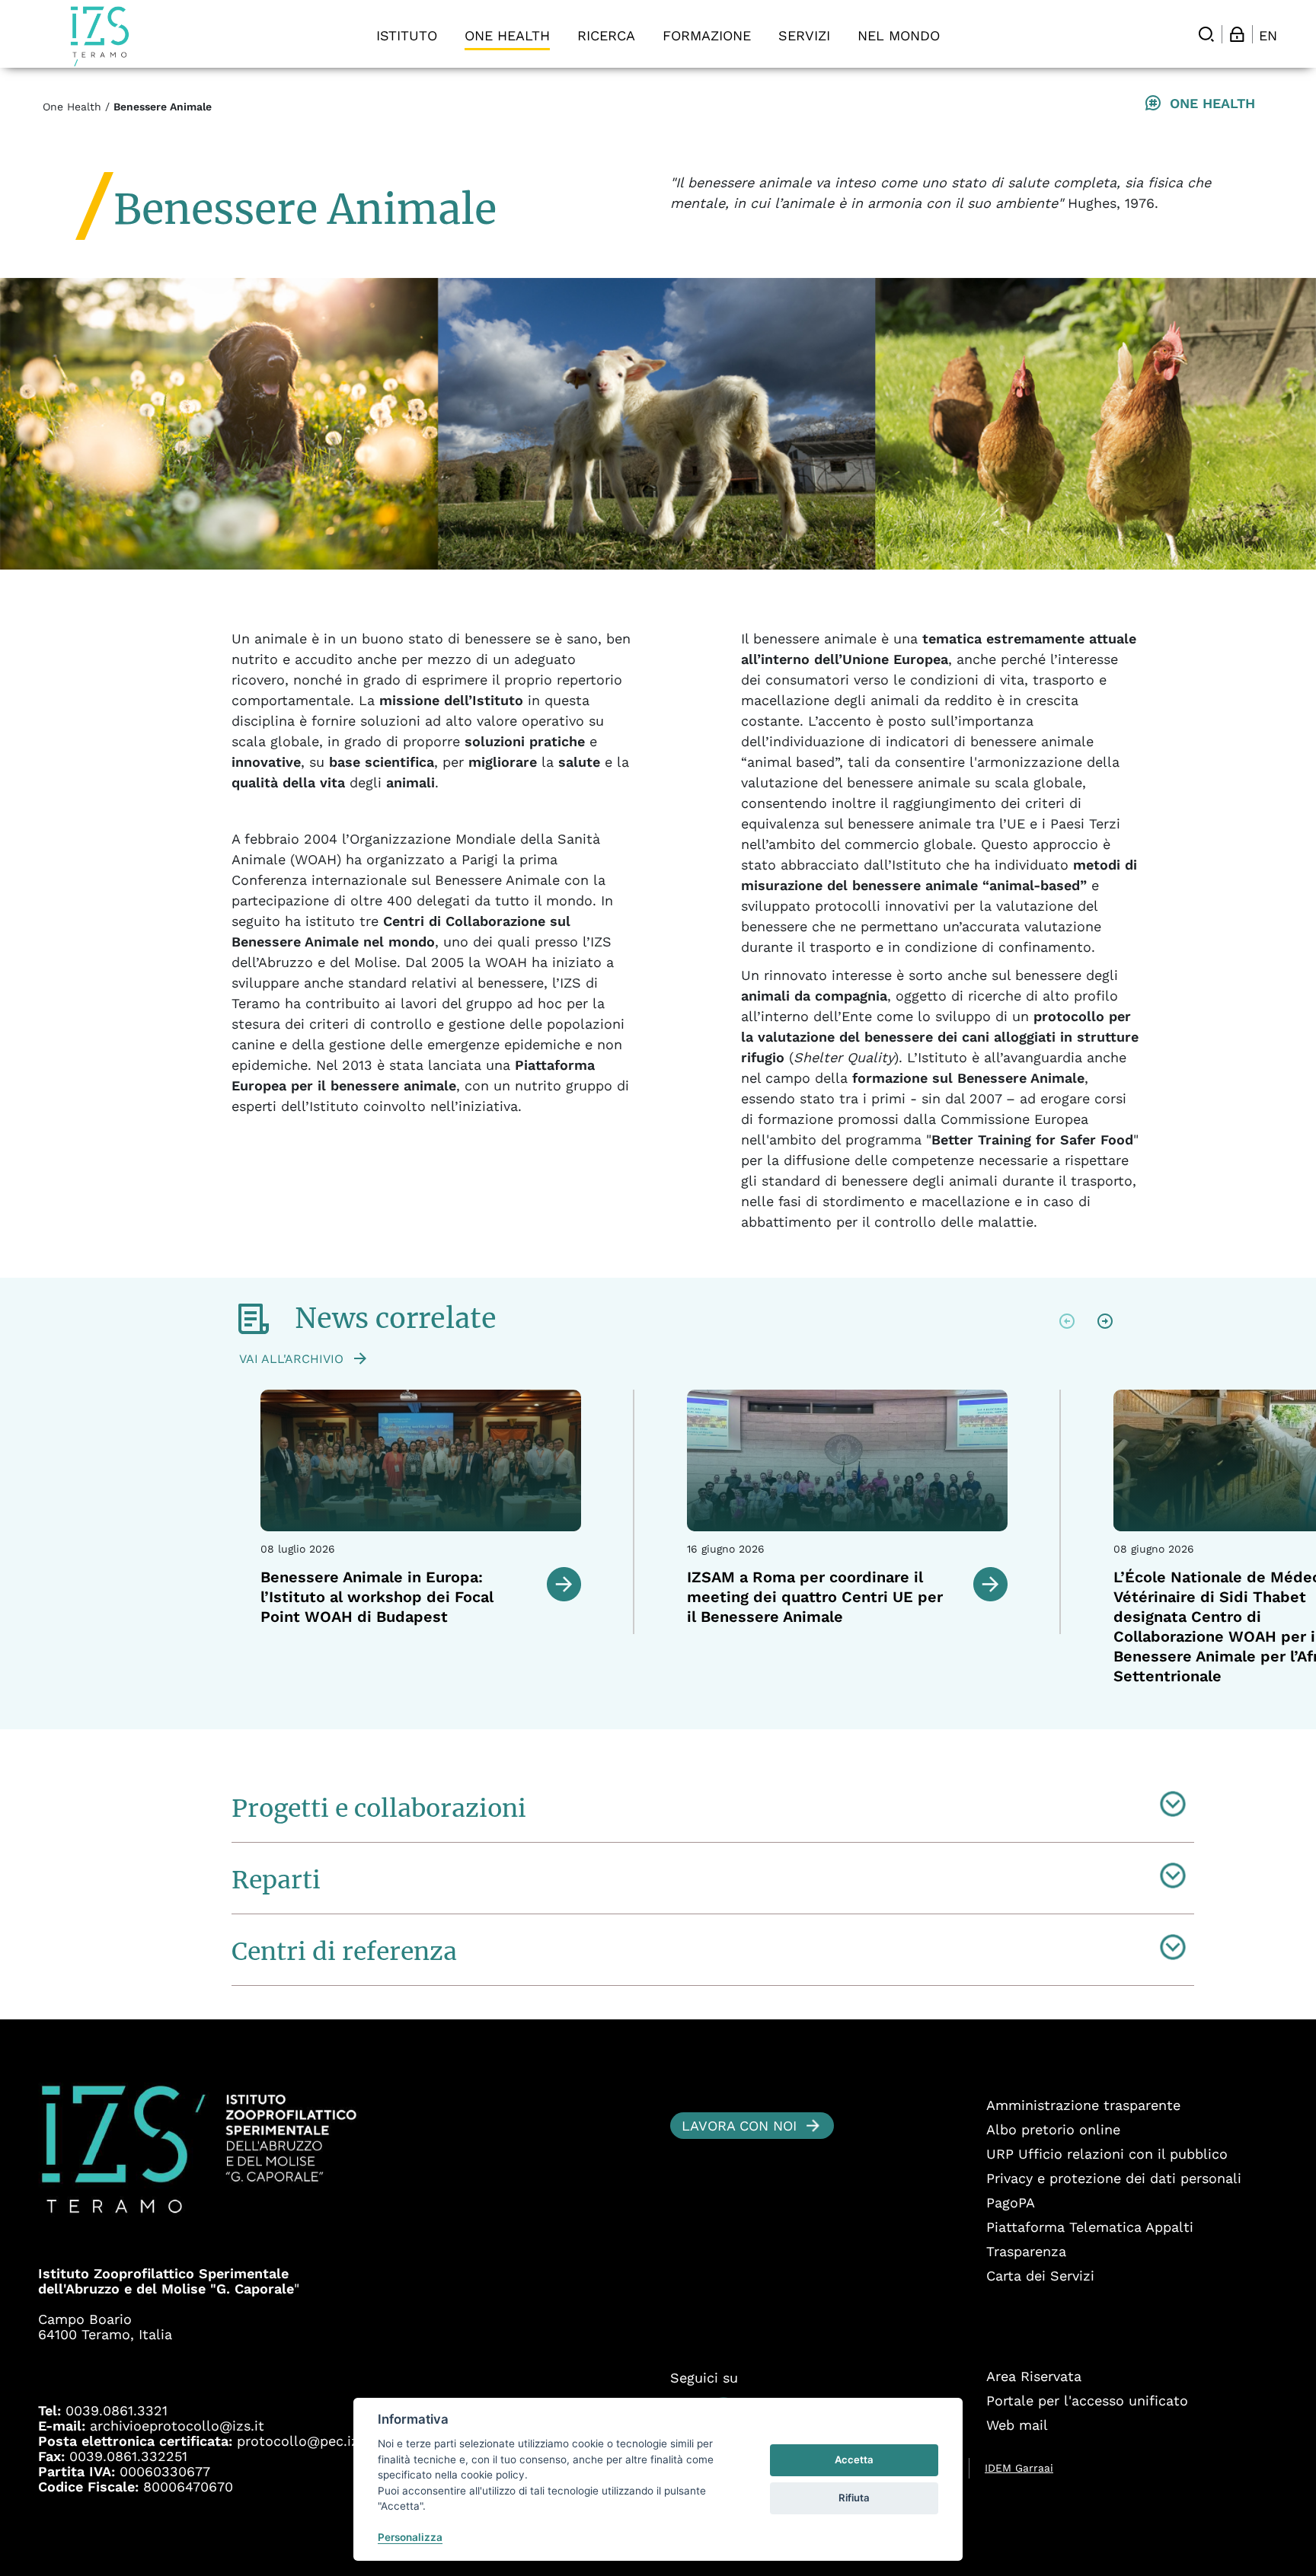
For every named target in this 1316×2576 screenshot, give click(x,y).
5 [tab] (778, 1710)
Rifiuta (854, 2498)
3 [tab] (740, 1710)
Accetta (854, 2459)
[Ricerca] (1206, 34)
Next (1105, 1321)
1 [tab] (702, 1710)
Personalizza (410, 2537)
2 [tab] (721, 1710)
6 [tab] (797, 1710)
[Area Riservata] (1237, 34)
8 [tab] (835, 1710)
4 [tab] (759, 1710)
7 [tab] (816, 1710)
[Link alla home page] (100, 36)
